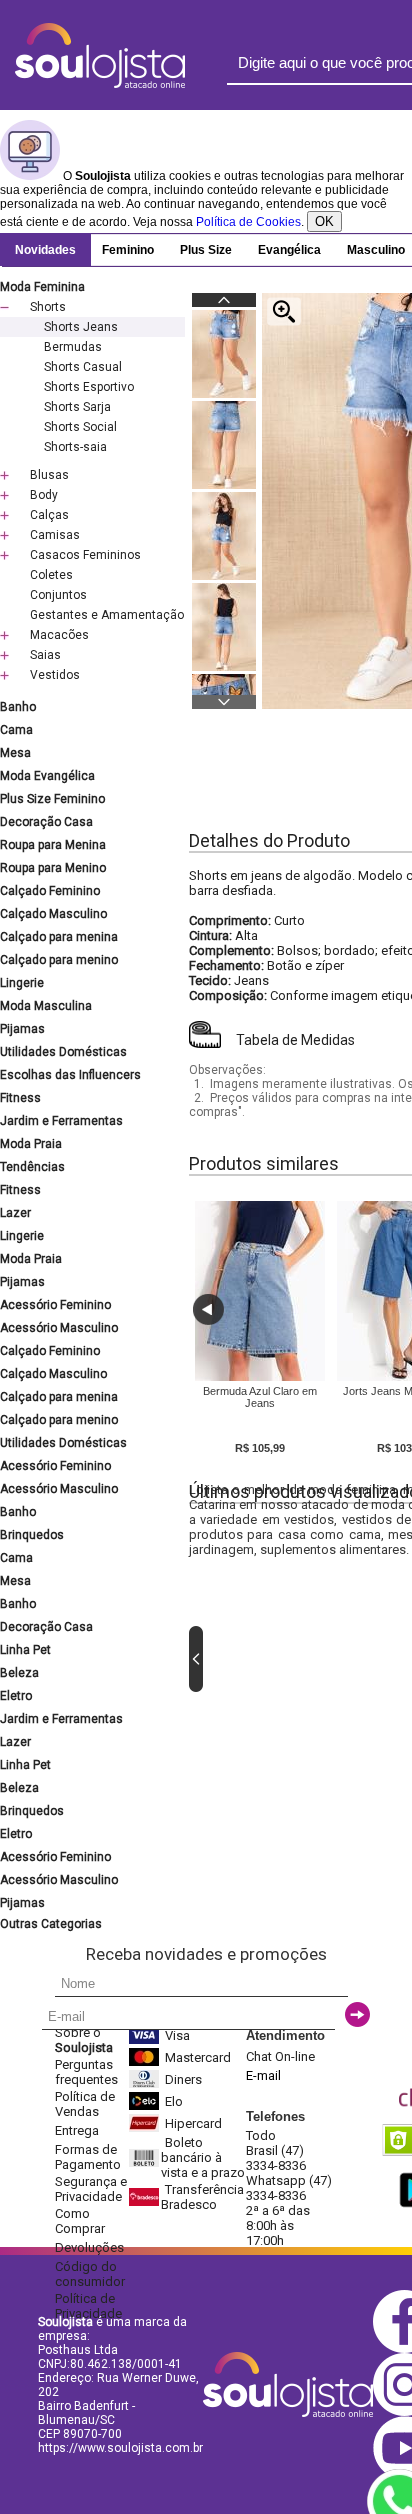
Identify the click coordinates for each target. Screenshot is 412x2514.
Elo (174, 2101)
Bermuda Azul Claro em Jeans (260, 1397)
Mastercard (198, 2057)
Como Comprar (80, 2221)
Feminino (128, 250)
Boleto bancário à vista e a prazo (203, 2157)
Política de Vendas (85, 2104)
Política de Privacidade (88, 2306)
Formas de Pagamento (88, 2157)
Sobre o (84, 2040)
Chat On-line (280, 2056)
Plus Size (206, 250)
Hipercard (193, 2123)
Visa (177, 2035)
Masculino (376, 250)
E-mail (263, 2075)
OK (324, 221)
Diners (183, 2079)
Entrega (77, 2130)
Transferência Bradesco (202, 2197)
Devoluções (89, 2247)
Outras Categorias (51, 1924)
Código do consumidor (90, 2274)
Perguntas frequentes (86, 2072)
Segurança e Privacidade (91, 2189)
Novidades (45, 250)
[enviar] (357, 2014)
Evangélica (289, 250)
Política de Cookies (248, 222)
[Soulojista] (100, 84)
